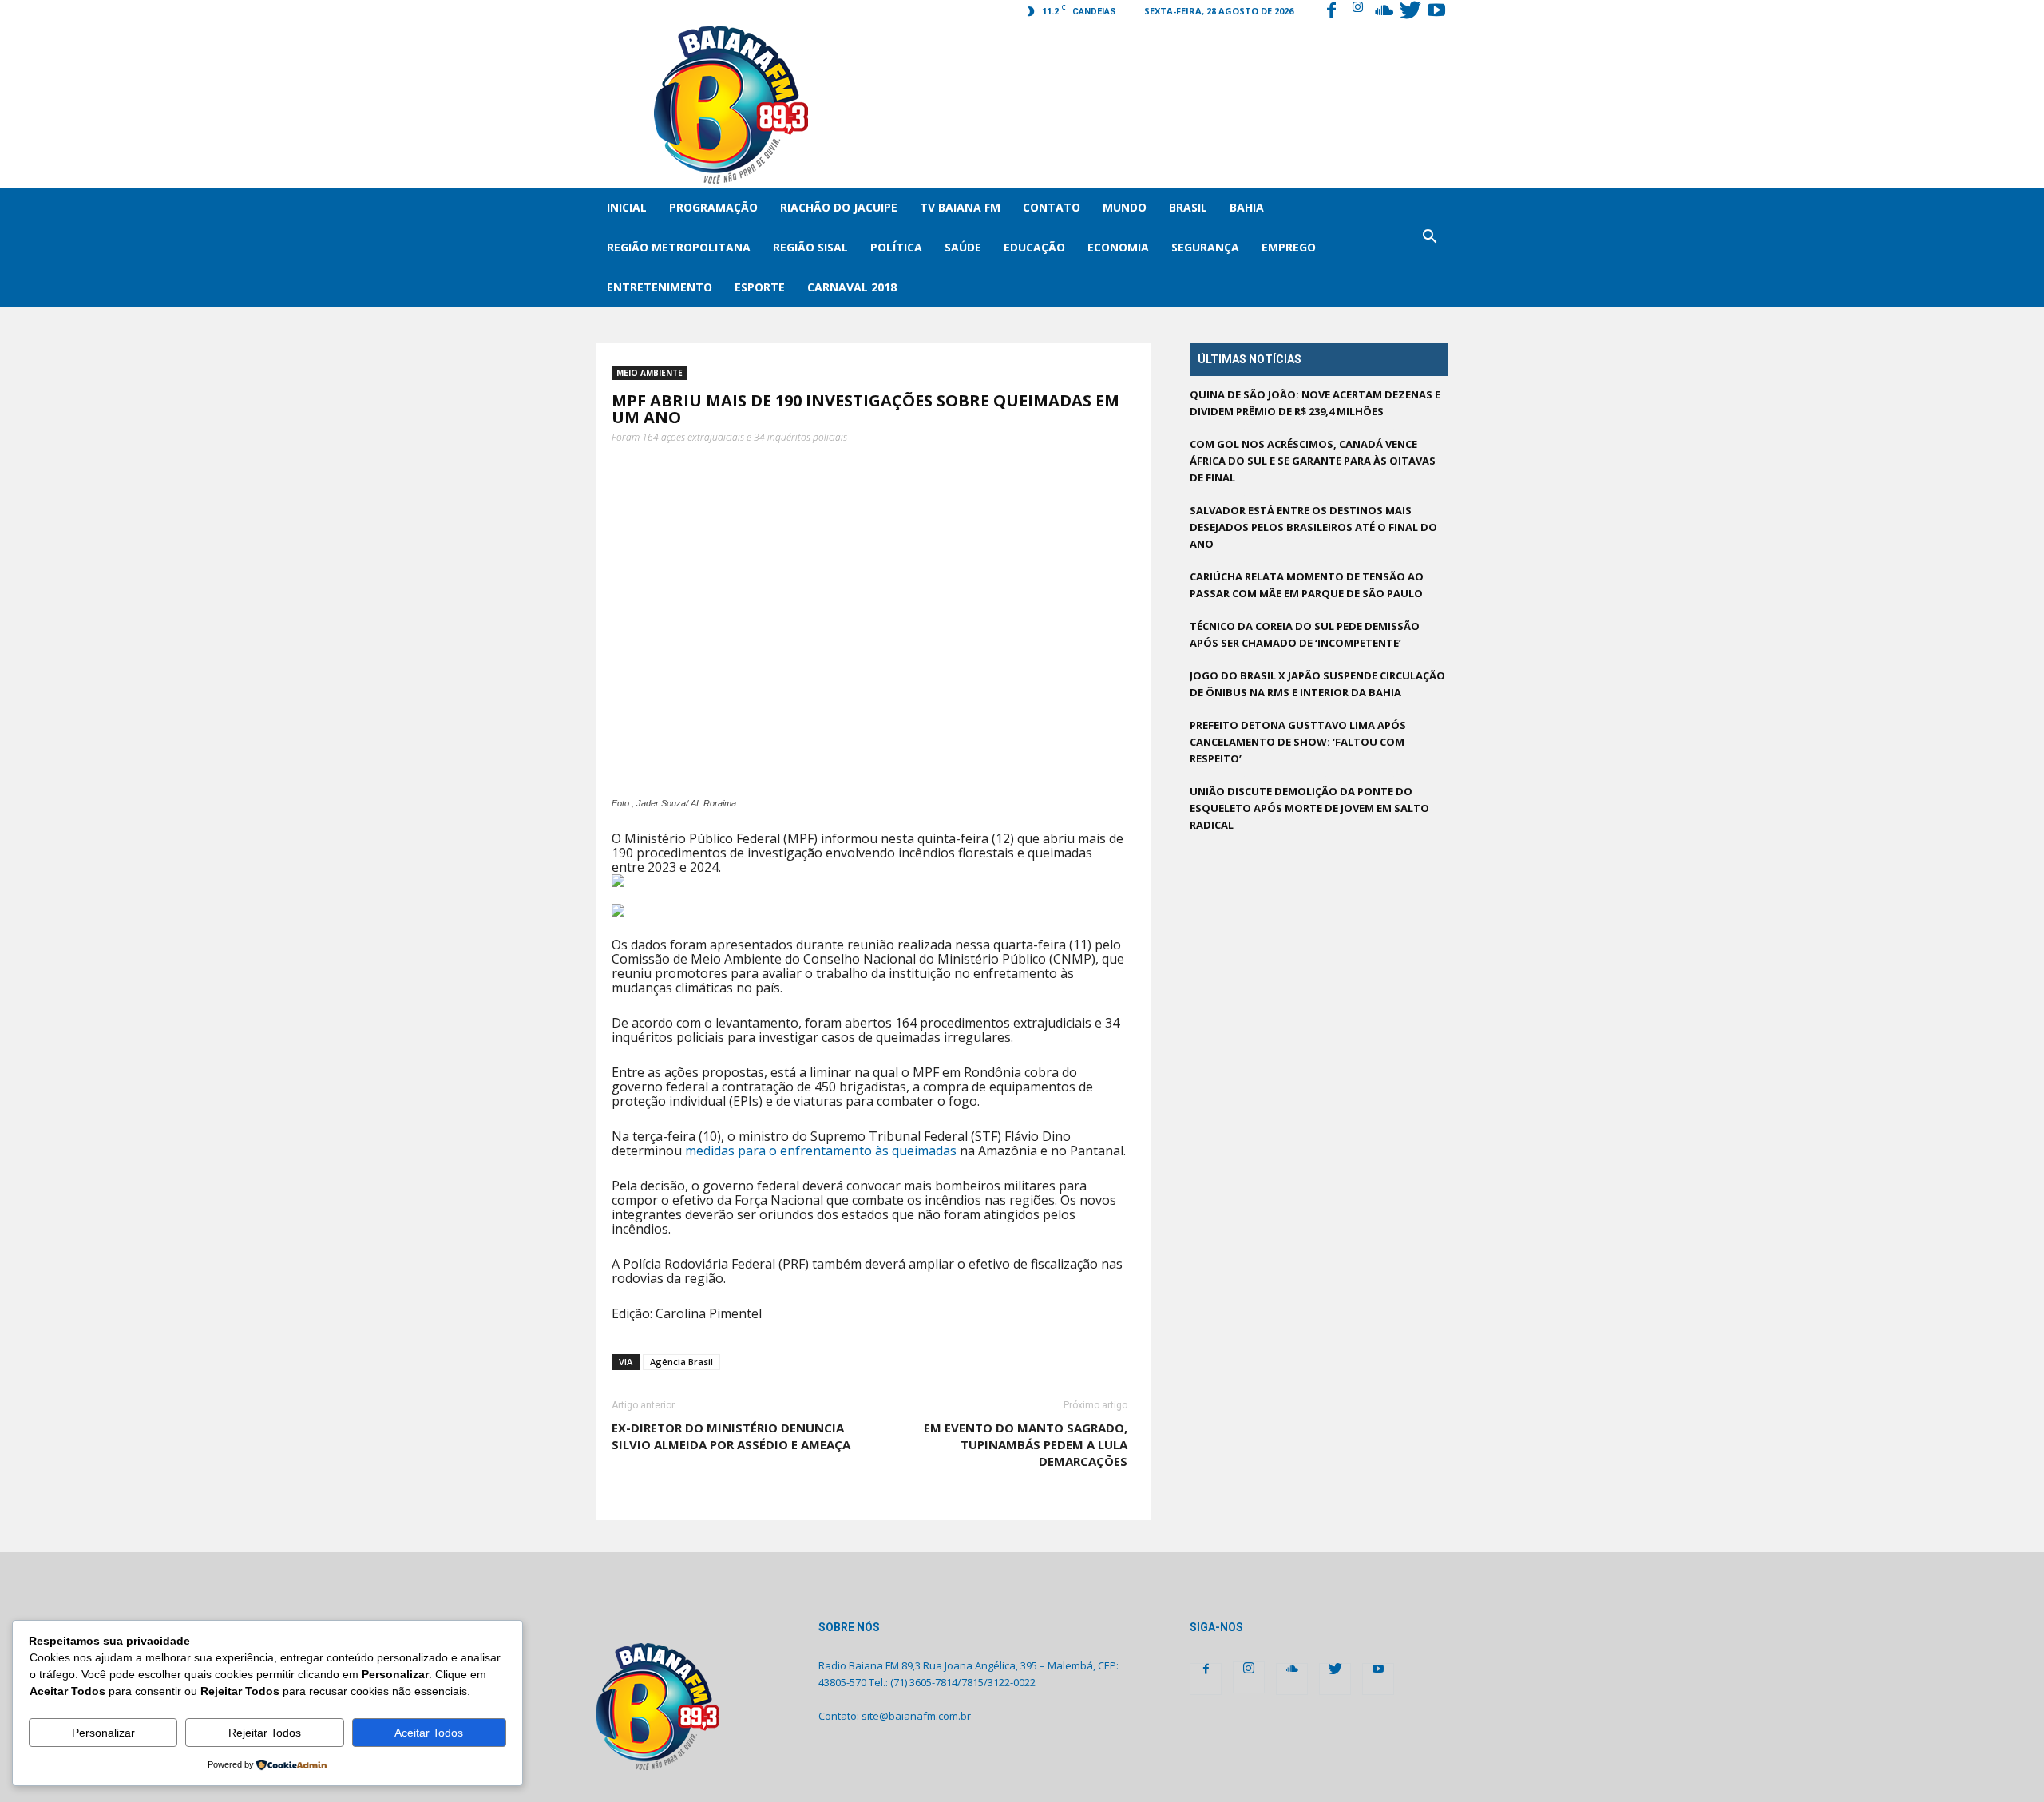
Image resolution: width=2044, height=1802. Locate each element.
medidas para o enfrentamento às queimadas (819, 1151)
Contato (1052, 207)
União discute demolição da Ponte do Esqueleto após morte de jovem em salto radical (1309, 808)
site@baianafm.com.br (916, 1716)
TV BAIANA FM (960, 207)
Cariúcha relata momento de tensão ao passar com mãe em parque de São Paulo (1307, 585)
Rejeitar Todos (265, 1733)
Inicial (627, 207)
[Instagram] (1357, 12)
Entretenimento (660, 287)
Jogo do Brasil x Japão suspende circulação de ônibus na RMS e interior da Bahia (1317, 684)
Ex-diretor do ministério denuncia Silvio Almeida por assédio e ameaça (731, 1436)
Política (896, 247)
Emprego (1289, 247)
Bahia (1247, 207)
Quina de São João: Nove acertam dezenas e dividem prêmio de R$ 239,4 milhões (1315, 403)
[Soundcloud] (1384, 12)
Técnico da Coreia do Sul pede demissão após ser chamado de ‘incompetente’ (1305, 634)
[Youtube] (1436, 12)
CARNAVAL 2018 (852, 287)
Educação (1034, 247)
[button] (1429, 248)
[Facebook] (1331, 12)
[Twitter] (1410, 12)
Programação (713, 207)
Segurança (1205, 247)
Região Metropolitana (679, 247)
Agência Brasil (681, 1362)
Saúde (963, 247)
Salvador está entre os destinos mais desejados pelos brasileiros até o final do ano (1313, 527)
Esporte (760, 287)
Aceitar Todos (429, 1733)
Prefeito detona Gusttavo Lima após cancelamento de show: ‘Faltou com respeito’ (1298, 742)
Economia (1118, 247)
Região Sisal (810, 247)
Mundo (1125, 207)
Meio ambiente (650, 373)
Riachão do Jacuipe (839, 207)
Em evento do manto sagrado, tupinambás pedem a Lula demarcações (1026, 1444)
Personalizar (103, 1733)
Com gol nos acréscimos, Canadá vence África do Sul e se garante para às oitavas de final (1313, 461)
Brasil (1188, 207)
